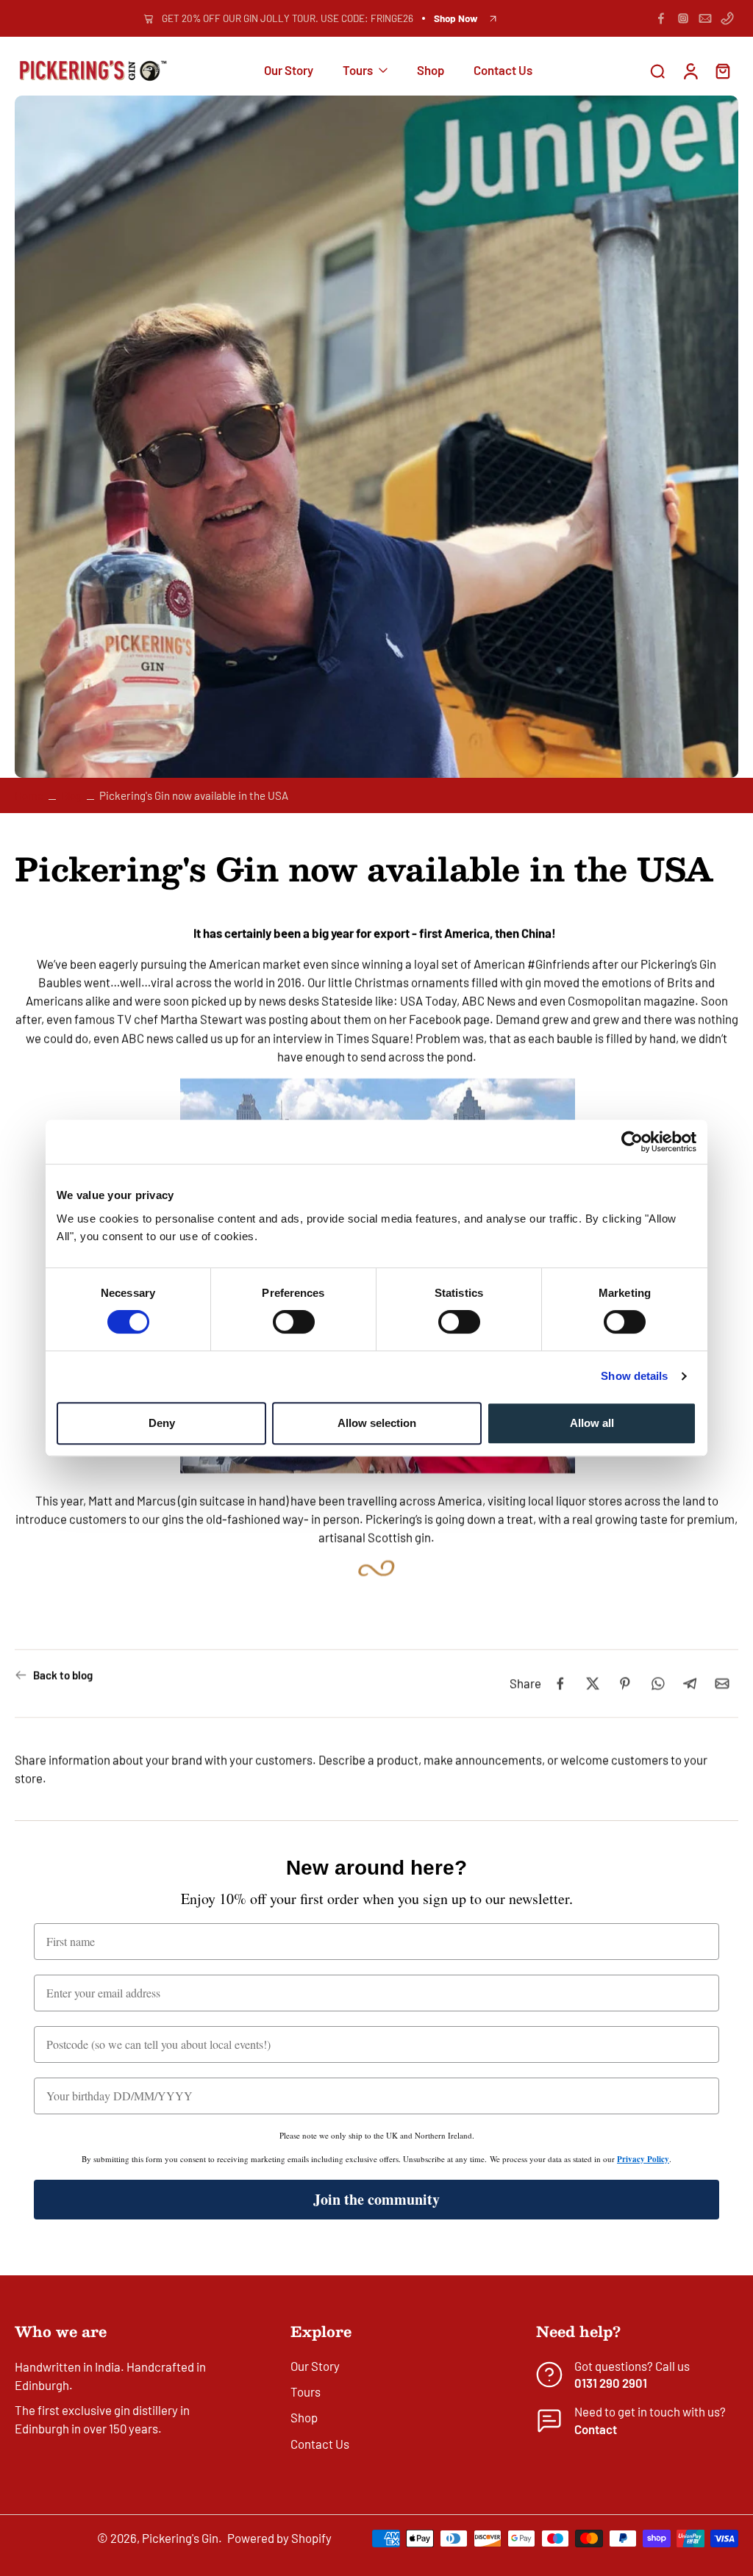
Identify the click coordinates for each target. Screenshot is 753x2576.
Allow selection (377, 1423)
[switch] (294, 1322)
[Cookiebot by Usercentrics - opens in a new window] (632, 1142)
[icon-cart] (722, 71)
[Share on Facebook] (560, 1684)
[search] (657, 71)
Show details (634, 1376)
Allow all (592, 1423)
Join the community (376, 2199)
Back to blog (63, 1675)
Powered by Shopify (279, 2538)
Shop (431, 71)
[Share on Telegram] (690, 1684)
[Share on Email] (722, 1684)
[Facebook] (661, 18)
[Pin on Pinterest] (625, 1684)
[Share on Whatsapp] (657, 1684)
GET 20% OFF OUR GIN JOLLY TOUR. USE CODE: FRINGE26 (288, 18)
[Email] (705, 18)
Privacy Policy (643, 2159)
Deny (162, 1423)
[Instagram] (683, 18)
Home (29, 795)
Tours (358, 71)
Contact (596, 2428)
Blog (71, 795)
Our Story (289, 71)
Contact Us (503, 71)
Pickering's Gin (180, 2538)
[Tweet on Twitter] (593, 1684)
